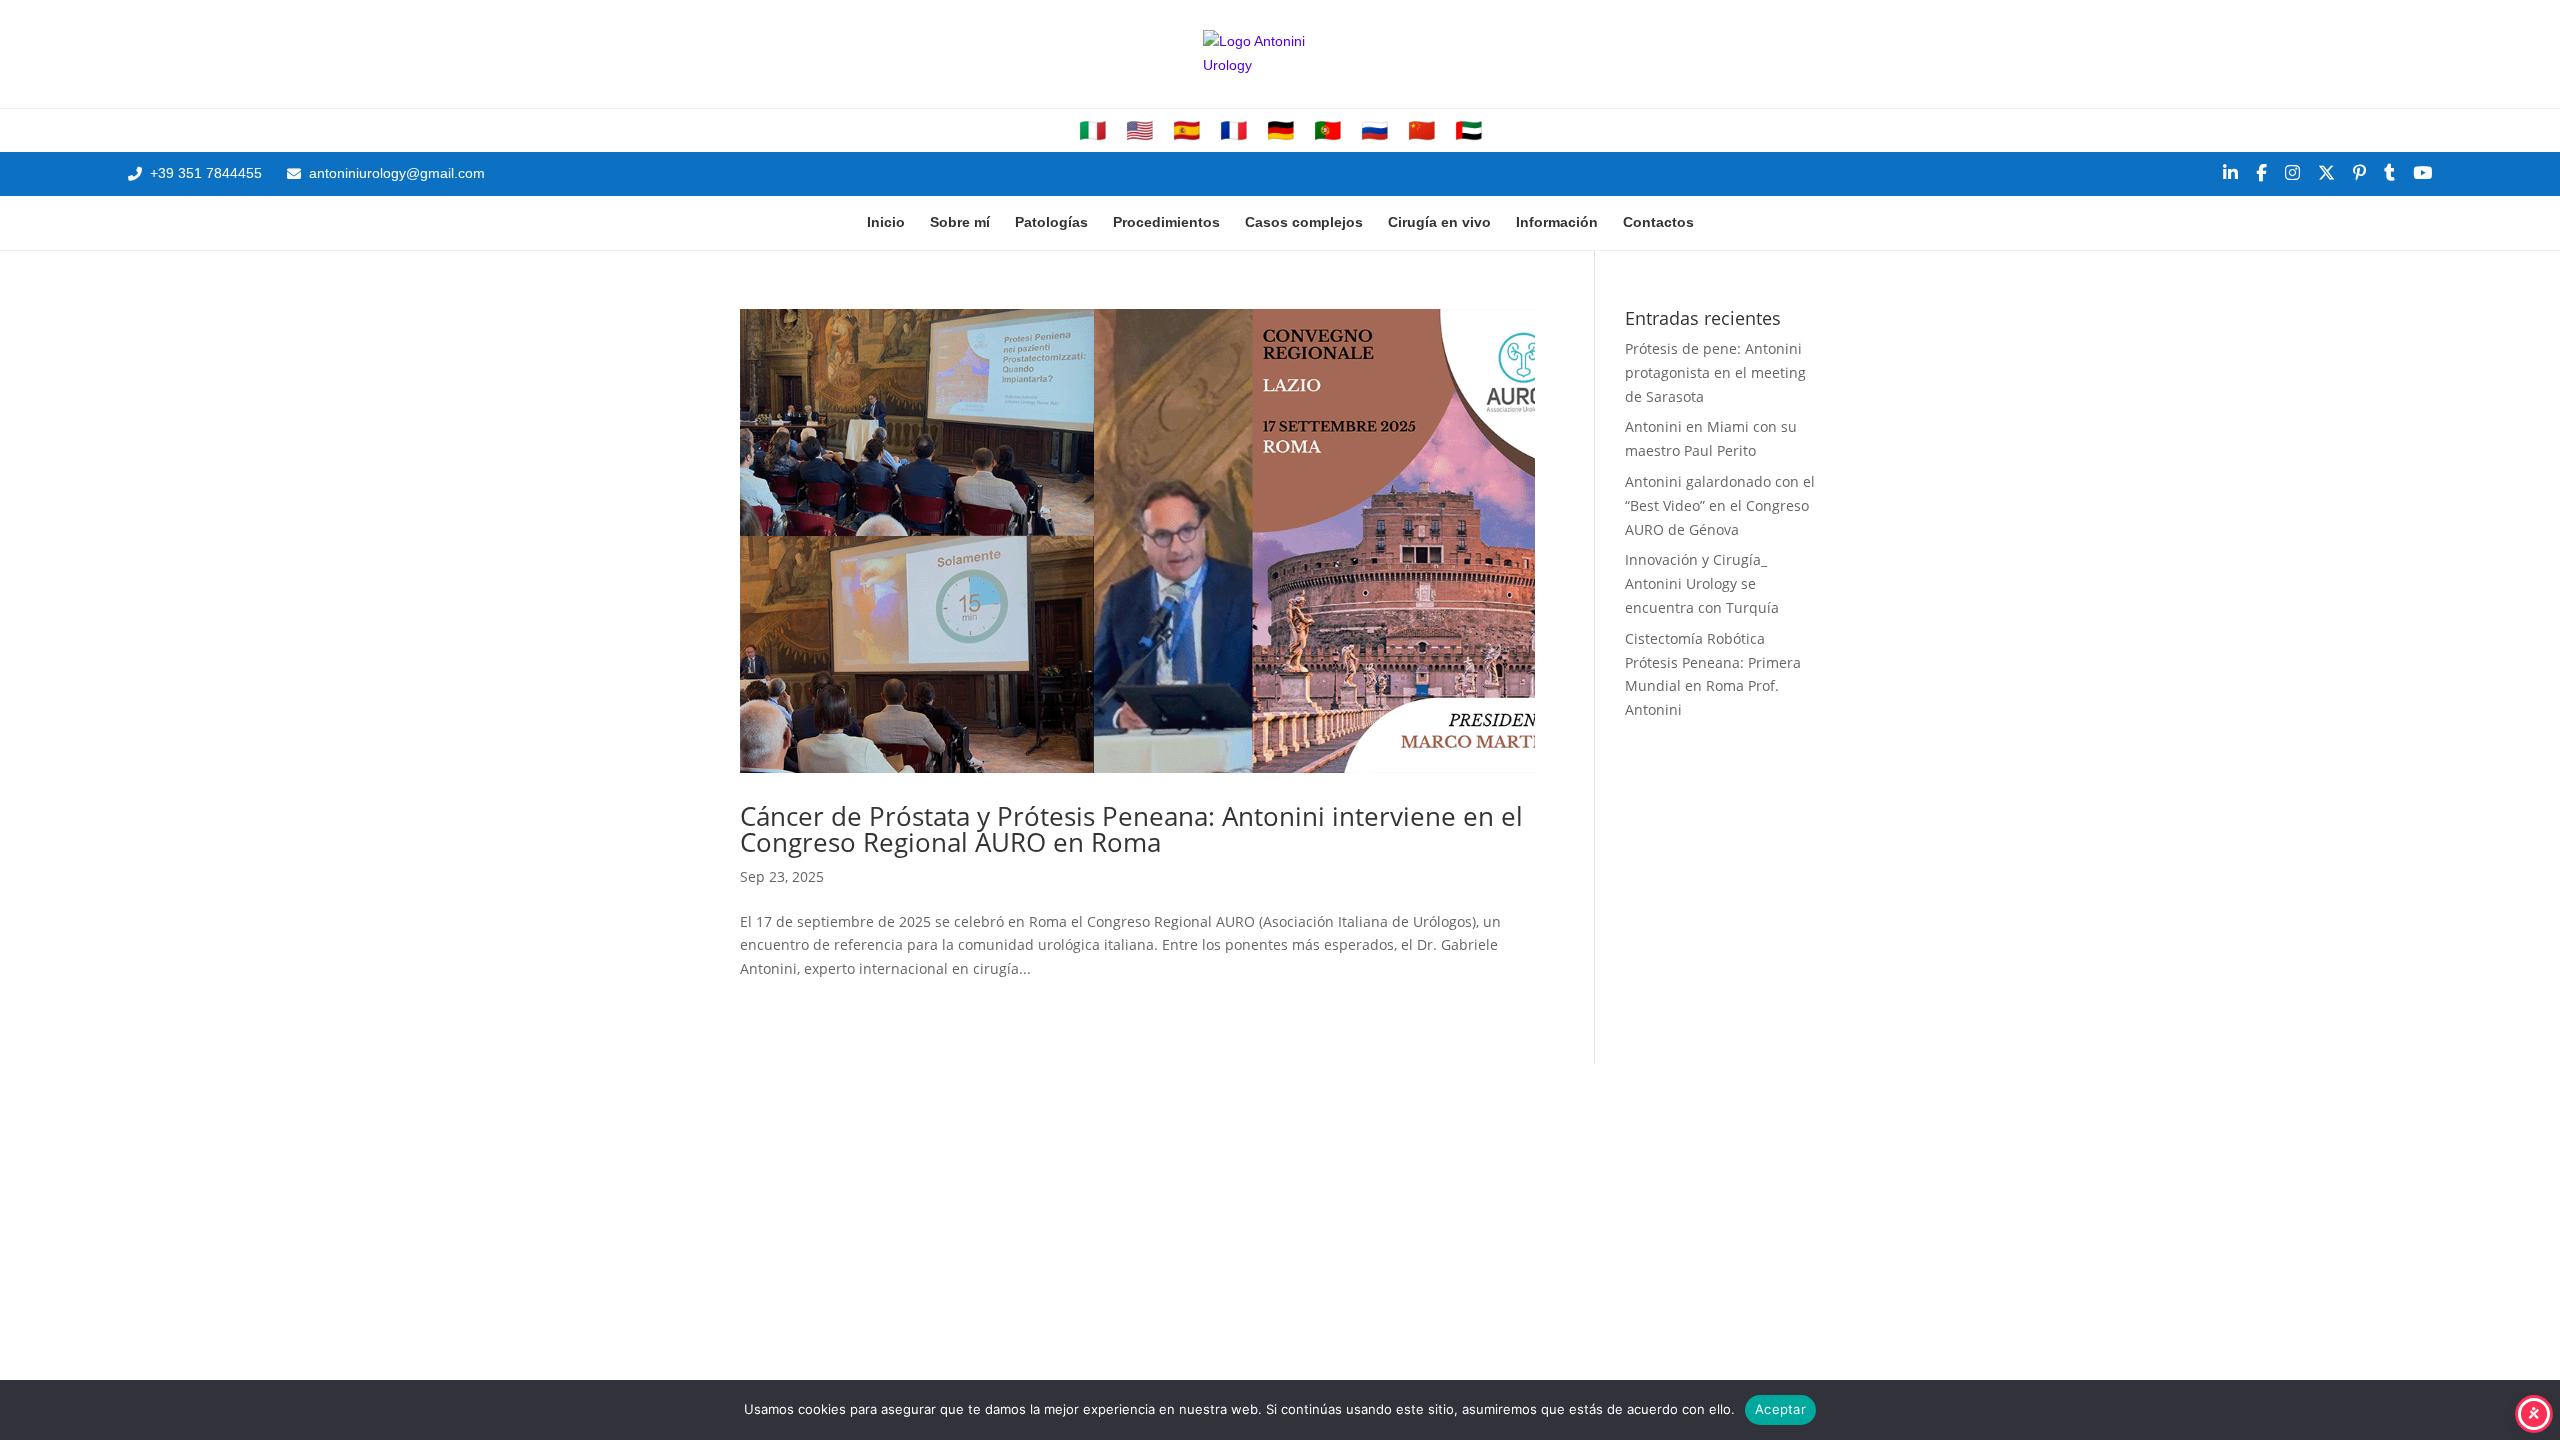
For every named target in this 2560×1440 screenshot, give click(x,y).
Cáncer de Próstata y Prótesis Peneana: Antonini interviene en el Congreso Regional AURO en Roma (1131, 829)
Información (1557, 222)
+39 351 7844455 (206, 173)
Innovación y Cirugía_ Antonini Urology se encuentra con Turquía (1702, 583)
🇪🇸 (1186, 131)
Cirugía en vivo (1439, 222)
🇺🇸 (1139, 131)
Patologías (1051, 222)
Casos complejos (1304, 222)
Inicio (886, 222)
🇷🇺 (1374, 131)
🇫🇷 (1233, 131)
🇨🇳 (1421, 131)
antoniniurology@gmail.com (397, 173)
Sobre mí (960, 222)
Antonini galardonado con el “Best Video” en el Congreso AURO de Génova (1720, 505)
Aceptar (1780, 1409)
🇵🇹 (1327, 131)
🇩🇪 (1280, 131)
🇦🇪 (1468, 131)
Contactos (1658, 222)
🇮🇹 (1092, 131)
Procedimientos (1166, 222)
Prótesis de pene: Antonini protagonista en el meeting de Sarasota (1715, 372)
